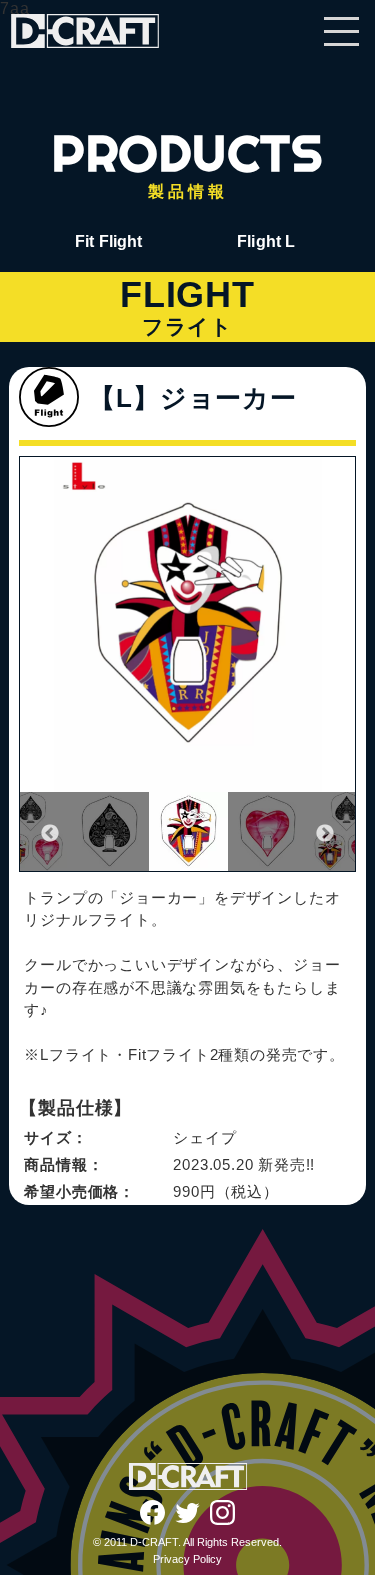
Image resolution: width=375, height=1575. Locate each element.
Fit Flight (109, 241)
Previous (50, 834)
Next (325, 834)
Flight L (266, 241)
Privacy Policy (187, 1559)
